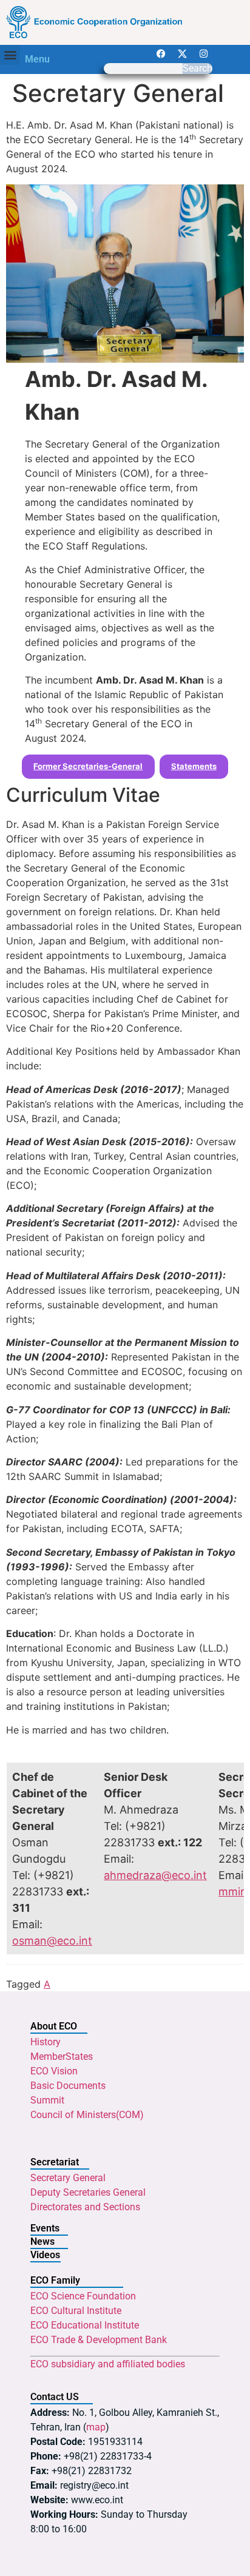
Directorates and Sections (85, 2207)
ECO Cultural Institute (76, 2311)
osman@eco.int (52, 1941)
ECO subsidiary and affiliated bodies (108, 2364)
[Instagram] (203, 54)
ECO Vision (54, 2071)
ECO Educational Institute (85, 2325)
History (46, 2042)
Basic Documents (68, 2086)
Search (198, 69)
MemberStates (62, 2056)
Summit (47, 2100)
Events (45, 2228)
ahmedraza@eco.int (155, 1875)
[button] (10, 55)
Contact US (55, 2397)
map (96, 2427)
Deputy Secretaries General (88, 2192)
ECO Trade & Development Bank (99, 2340)
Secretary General (68, 2178)
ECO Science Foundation (83, 2296)
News (42, 2241)
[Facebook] (161, 54)
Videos (45, 2255)
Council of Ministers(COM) (87, 2115)
